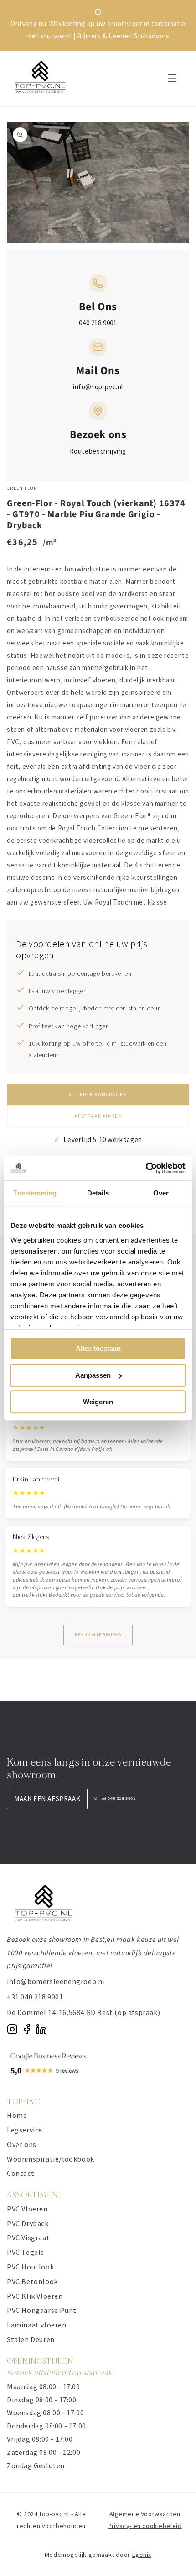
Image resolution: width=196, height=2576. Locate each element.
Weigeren (98, 1402)
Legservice (25, 2130)
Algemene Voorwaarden (145, 2514)
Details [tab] (98, 1193)
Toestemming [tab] (35, 1193)
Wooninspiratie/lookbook (51, 2159)
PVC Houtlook (30, 2267)
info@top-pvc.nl (98, 387)
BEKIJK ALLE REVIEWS (98, 1635)
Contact (21, 2173)
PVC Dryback (28, 2223)
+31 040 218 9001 (35, 1997)
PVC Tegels (26, 2252)
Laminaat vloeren (37, 2325)
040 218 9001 (98, 323)
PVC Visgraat (28, 2237)
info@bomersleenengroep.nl (56, 1981)
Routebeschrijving (98, 451)
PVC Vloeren (27, 2209)
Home (17, 2115)
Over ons (22, 2144)
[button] (172, 78)
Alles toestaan (98, 1348)
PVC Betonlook (32, 2281)
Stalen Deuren (31, 2339)
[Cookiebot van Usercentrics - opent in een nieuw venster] (146, 1168)
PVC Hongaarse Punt (42, 2310)
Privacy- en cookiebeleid (144, 2526)
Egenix (142, 2555)
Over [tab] (161, 1193)
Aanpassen (93, 1375)
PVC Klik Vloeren (35, 2296)
